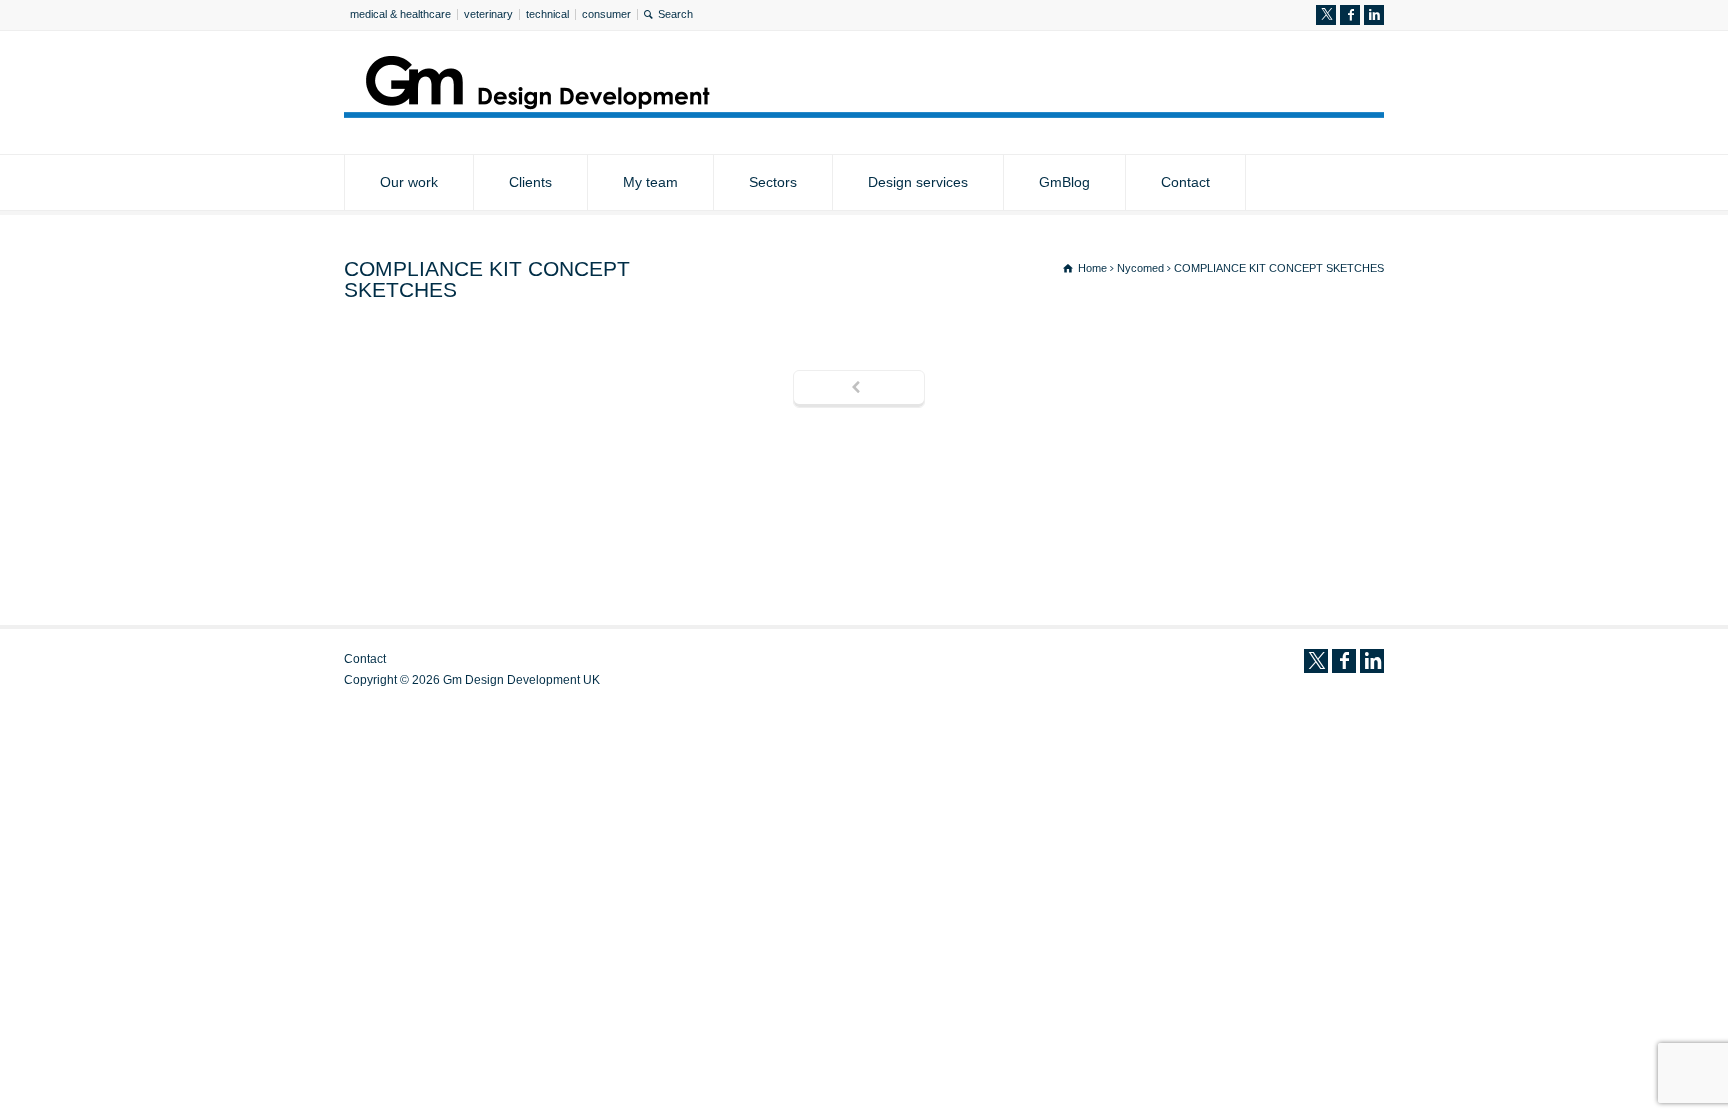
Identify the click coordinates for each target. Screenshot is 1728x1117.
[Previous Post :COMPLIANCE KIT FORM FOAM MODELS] (859, 389)
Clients (530, 182)
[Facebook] (1350, 15)
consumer (606, 14)
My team (650, 182)
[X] (1326, 15)
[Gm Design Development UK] (864, 112)
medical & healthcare (400, 14)
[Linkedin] (1374, 15)
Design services (918, 182)
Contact (1185, 182)
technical (547, 14)
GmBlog (1064, 182)
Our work (409, 182)
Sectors (773, 182)
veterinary (488, 14)
